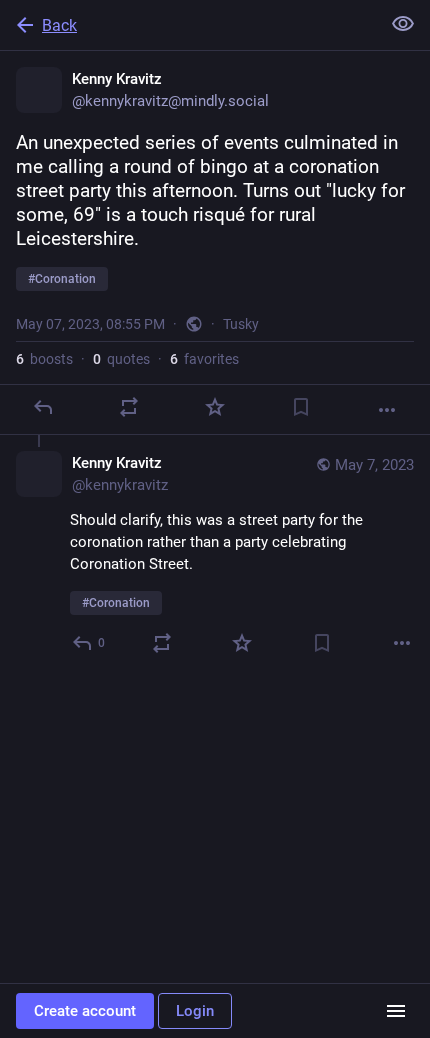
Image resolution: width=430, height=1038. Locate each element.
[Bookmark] (301, 407)
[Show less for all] (403, 24)
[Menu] (396, 1011)
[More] (387, 410)
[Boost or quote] (129, 407)
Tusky (241, 324)
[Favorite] (215, 407)
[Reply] (43, 407)
